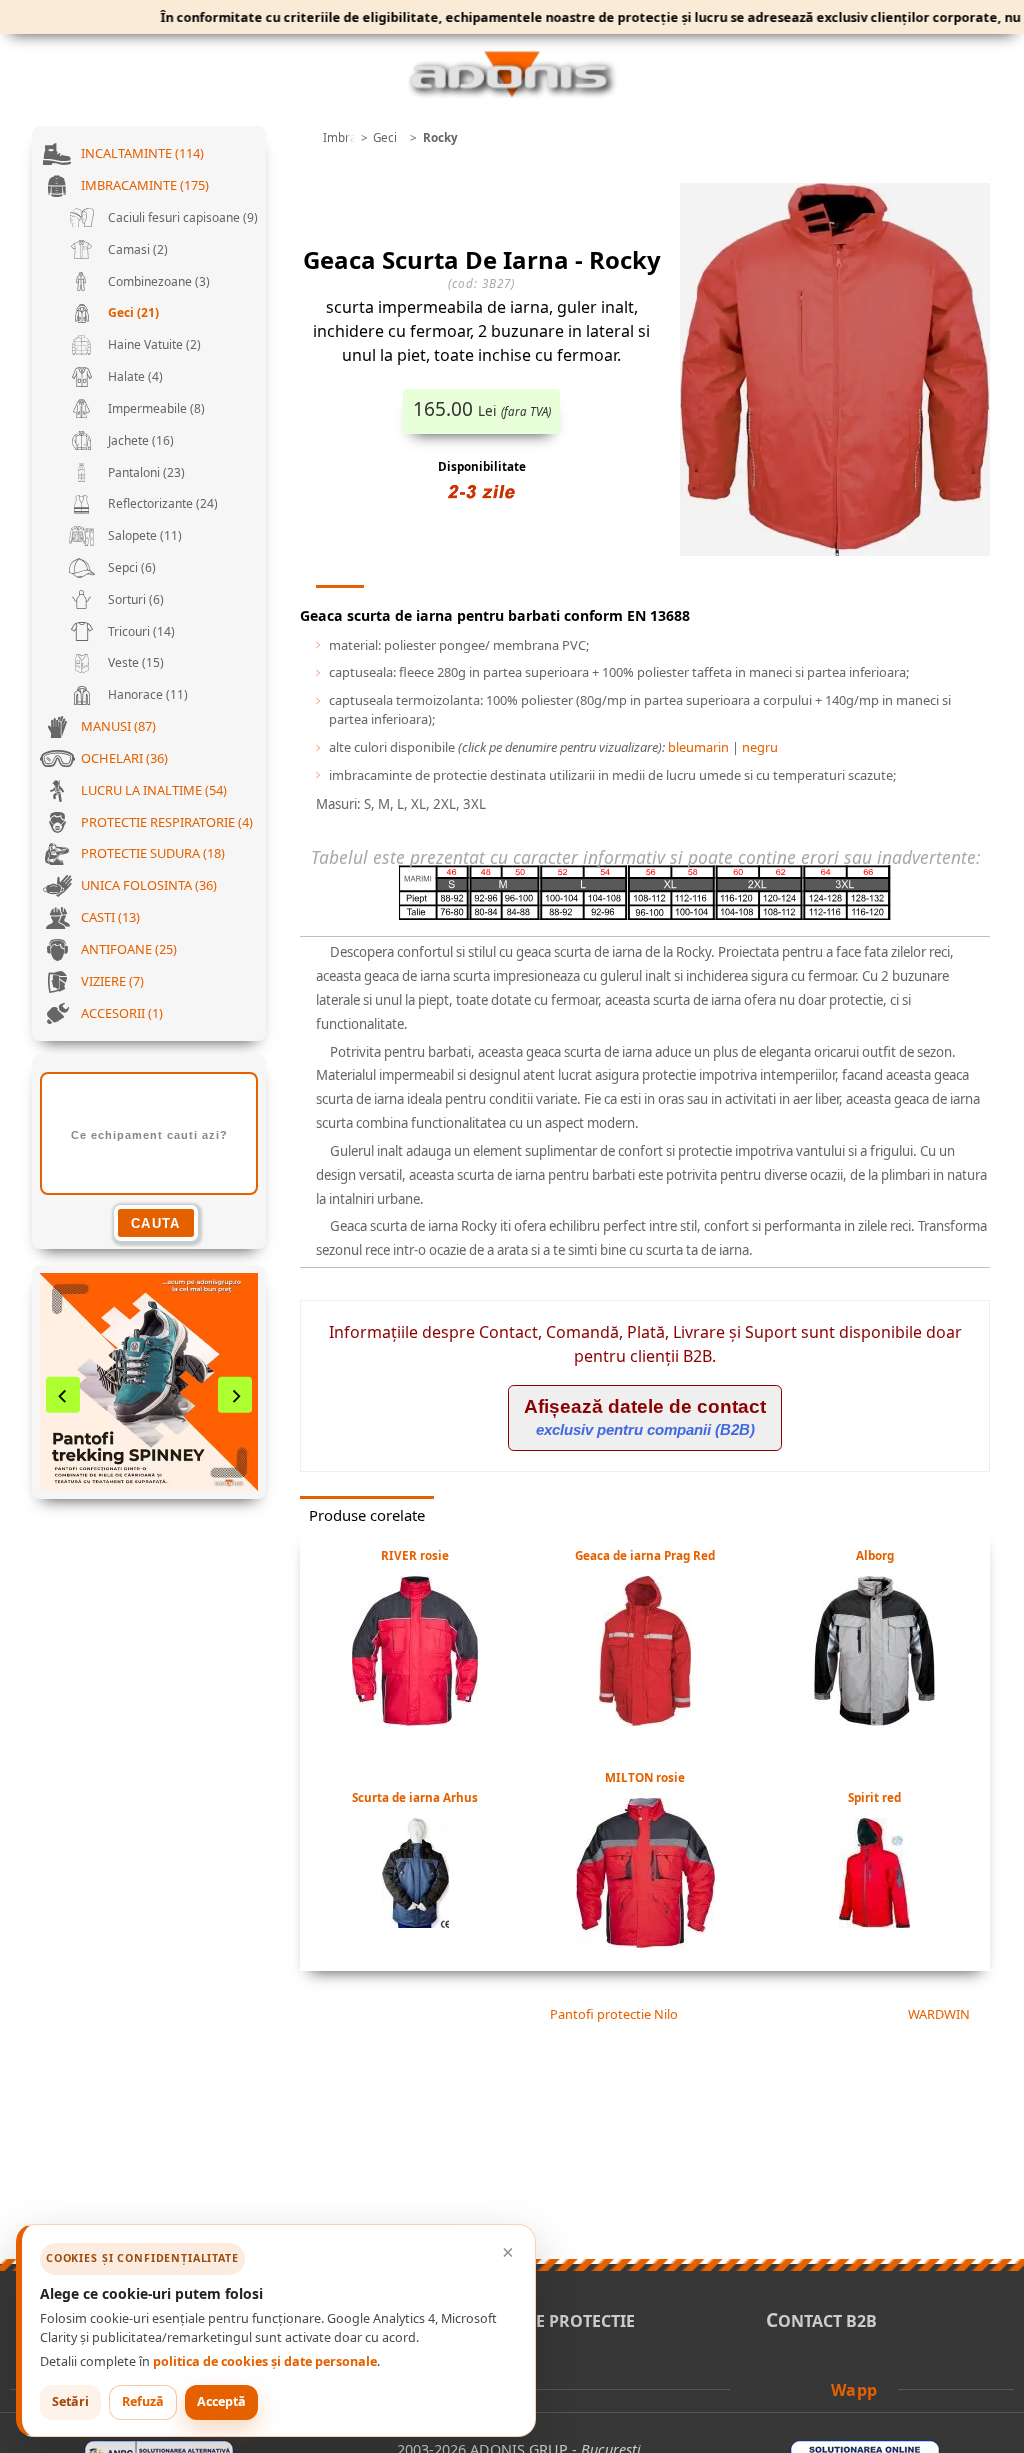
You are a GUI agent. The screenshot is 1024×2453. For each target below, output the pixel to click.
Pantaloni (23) (145, 472)
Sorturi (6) (134, 599)
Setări (70, 2401)
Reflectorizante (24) (161, 503)
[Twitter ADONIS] (788, 2388)
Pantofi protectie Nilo (612, 2014)
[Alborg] (874, 1720)
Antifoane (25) (129, 949)
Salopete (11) (143, 535)
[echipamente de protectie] (306, 138)
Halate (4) (134, 376)
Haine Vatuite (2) (153, 344)
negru (760, 747)
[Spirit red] (874, 1922)
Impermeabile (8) (155, 408)
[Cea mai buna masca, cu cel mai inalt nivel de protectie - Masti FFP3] (149, 1382)
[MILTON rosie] (645, 1942)
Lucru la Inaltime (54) (154, 790)
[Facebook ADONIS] (760, 2388)
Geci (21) (132, 312)
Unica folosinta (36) (149, 885)
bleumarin (698, 747)
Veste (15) (134, 662)
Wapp (854, 2390)
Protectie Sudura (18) (153, 853)
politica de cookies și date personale (265, 2361)
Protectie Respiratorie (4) (167, 822)
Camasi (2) (136, 249)
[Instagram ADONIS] (815, 2388)
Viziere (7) (112, 981)
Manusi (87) (118, 726)
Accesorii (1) (122, 1013)
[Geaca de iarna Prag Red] (645, 1720)
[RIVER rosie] (415, 1720)
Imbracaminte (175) (145, 185)
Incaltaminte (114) (142, 153)
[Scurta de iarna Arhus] (415, 1922)
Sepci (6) (130, 567)
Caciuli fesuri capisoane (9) (181, 217)
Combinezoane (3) (157, 281)
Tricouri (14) (140, 631)
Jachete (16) (139, 440)
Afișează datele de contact (645, 1417)
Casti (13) (110, 917)
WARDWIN (940, 2014)
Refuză (143, 2401)
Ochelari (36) (124, 758)
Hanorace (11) (146, 694)
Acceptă (221, 2401)
